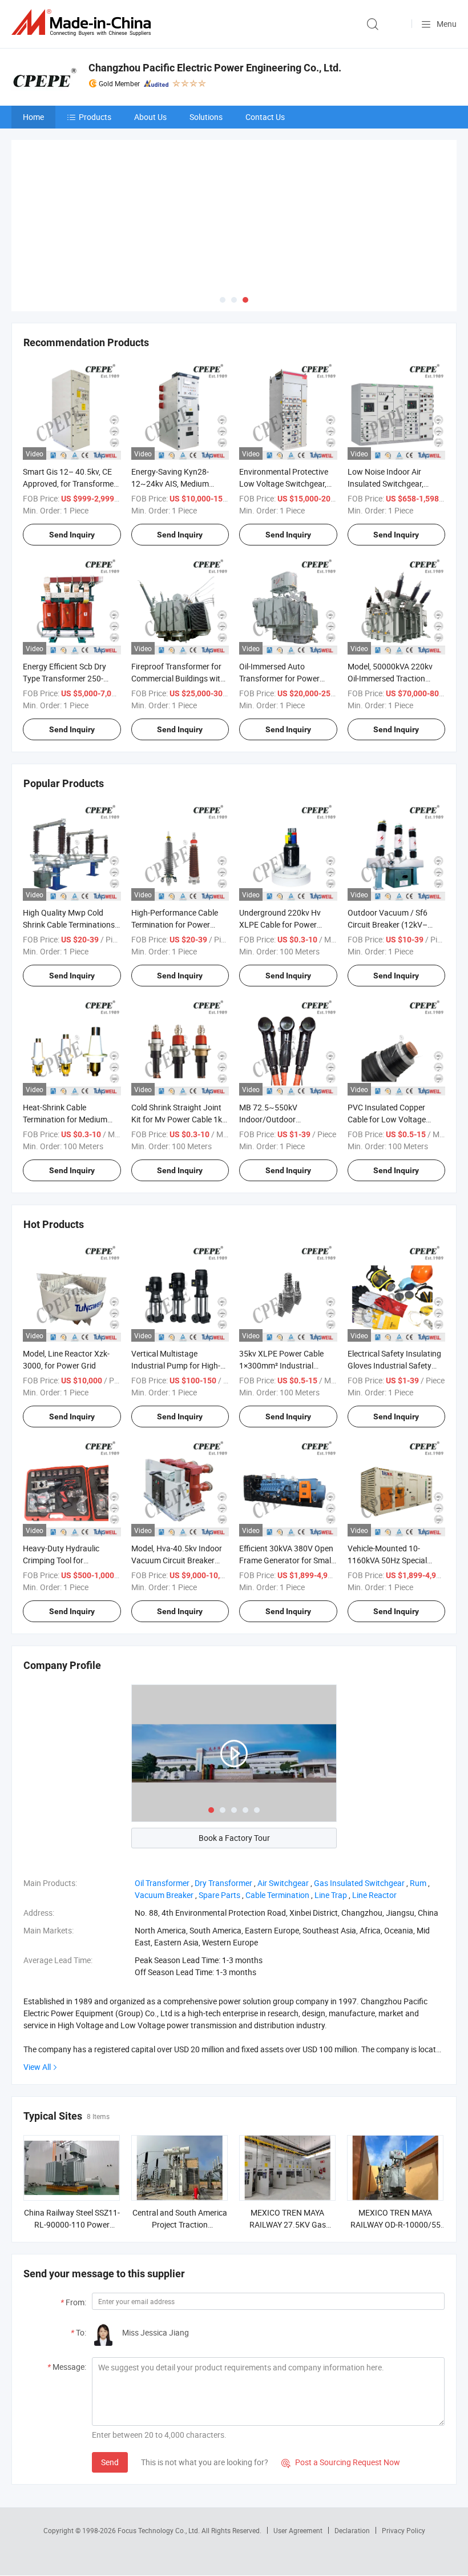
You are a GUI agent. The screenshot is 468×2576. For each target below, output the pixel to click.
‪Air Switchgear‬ (283, 1805)
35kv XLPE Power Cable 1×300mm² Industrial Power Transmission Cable (286, 1287)
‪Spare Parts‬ (219, 1817)
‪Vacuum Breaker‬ (164, 1817)
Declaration (352, 2451)
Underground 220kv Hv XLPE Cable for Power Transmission (280, 846)
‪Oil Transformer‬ (162, 1805)
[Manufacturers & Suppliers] (83, 23)
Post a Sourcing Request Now (341, 2384)
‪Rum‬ (418, 1805)
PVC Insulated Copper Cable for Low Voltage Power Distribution (387, 1041)
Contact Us (265, 117)
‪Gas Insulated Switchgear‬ (359, 1805)
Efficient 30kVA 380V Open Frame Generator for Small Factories (286, 1482)
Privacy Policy (404, 2451)
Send (110, 2383)
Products (95, 117)
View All (37, 1989)
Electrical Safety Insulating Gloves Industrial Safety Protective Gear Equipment (395, 1287)
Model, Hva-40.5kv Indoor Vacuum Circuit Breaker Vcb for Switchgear (177, 1482)
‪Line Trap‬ (331, 1817)
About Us (150, 117)
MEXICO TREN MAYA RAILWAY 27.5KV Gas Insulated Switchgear (288, 2146)
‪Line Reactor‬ (374, 1817)
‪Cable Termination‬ (277, 1817)
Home (33, 117)
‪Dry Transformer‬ (223, 1805)
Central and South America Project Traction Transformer (180, 2146)
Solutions (206, 117)
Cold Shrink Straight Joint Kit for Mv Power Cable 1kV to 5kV (179, 1041)
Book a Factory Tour (234, 1760)
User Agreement (298, 2451)
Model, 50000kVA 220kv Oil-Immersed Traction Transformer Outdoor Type (395, 600)
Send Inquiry (72, 456)
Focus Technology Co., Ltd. (160, 2451)
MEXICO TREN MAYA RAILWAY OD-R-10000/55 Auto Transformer (396, 2146)
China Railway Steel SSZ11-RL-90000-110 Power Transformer (72, 2146)
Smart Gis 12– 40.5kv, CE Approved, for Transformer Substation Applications (70, 405)
